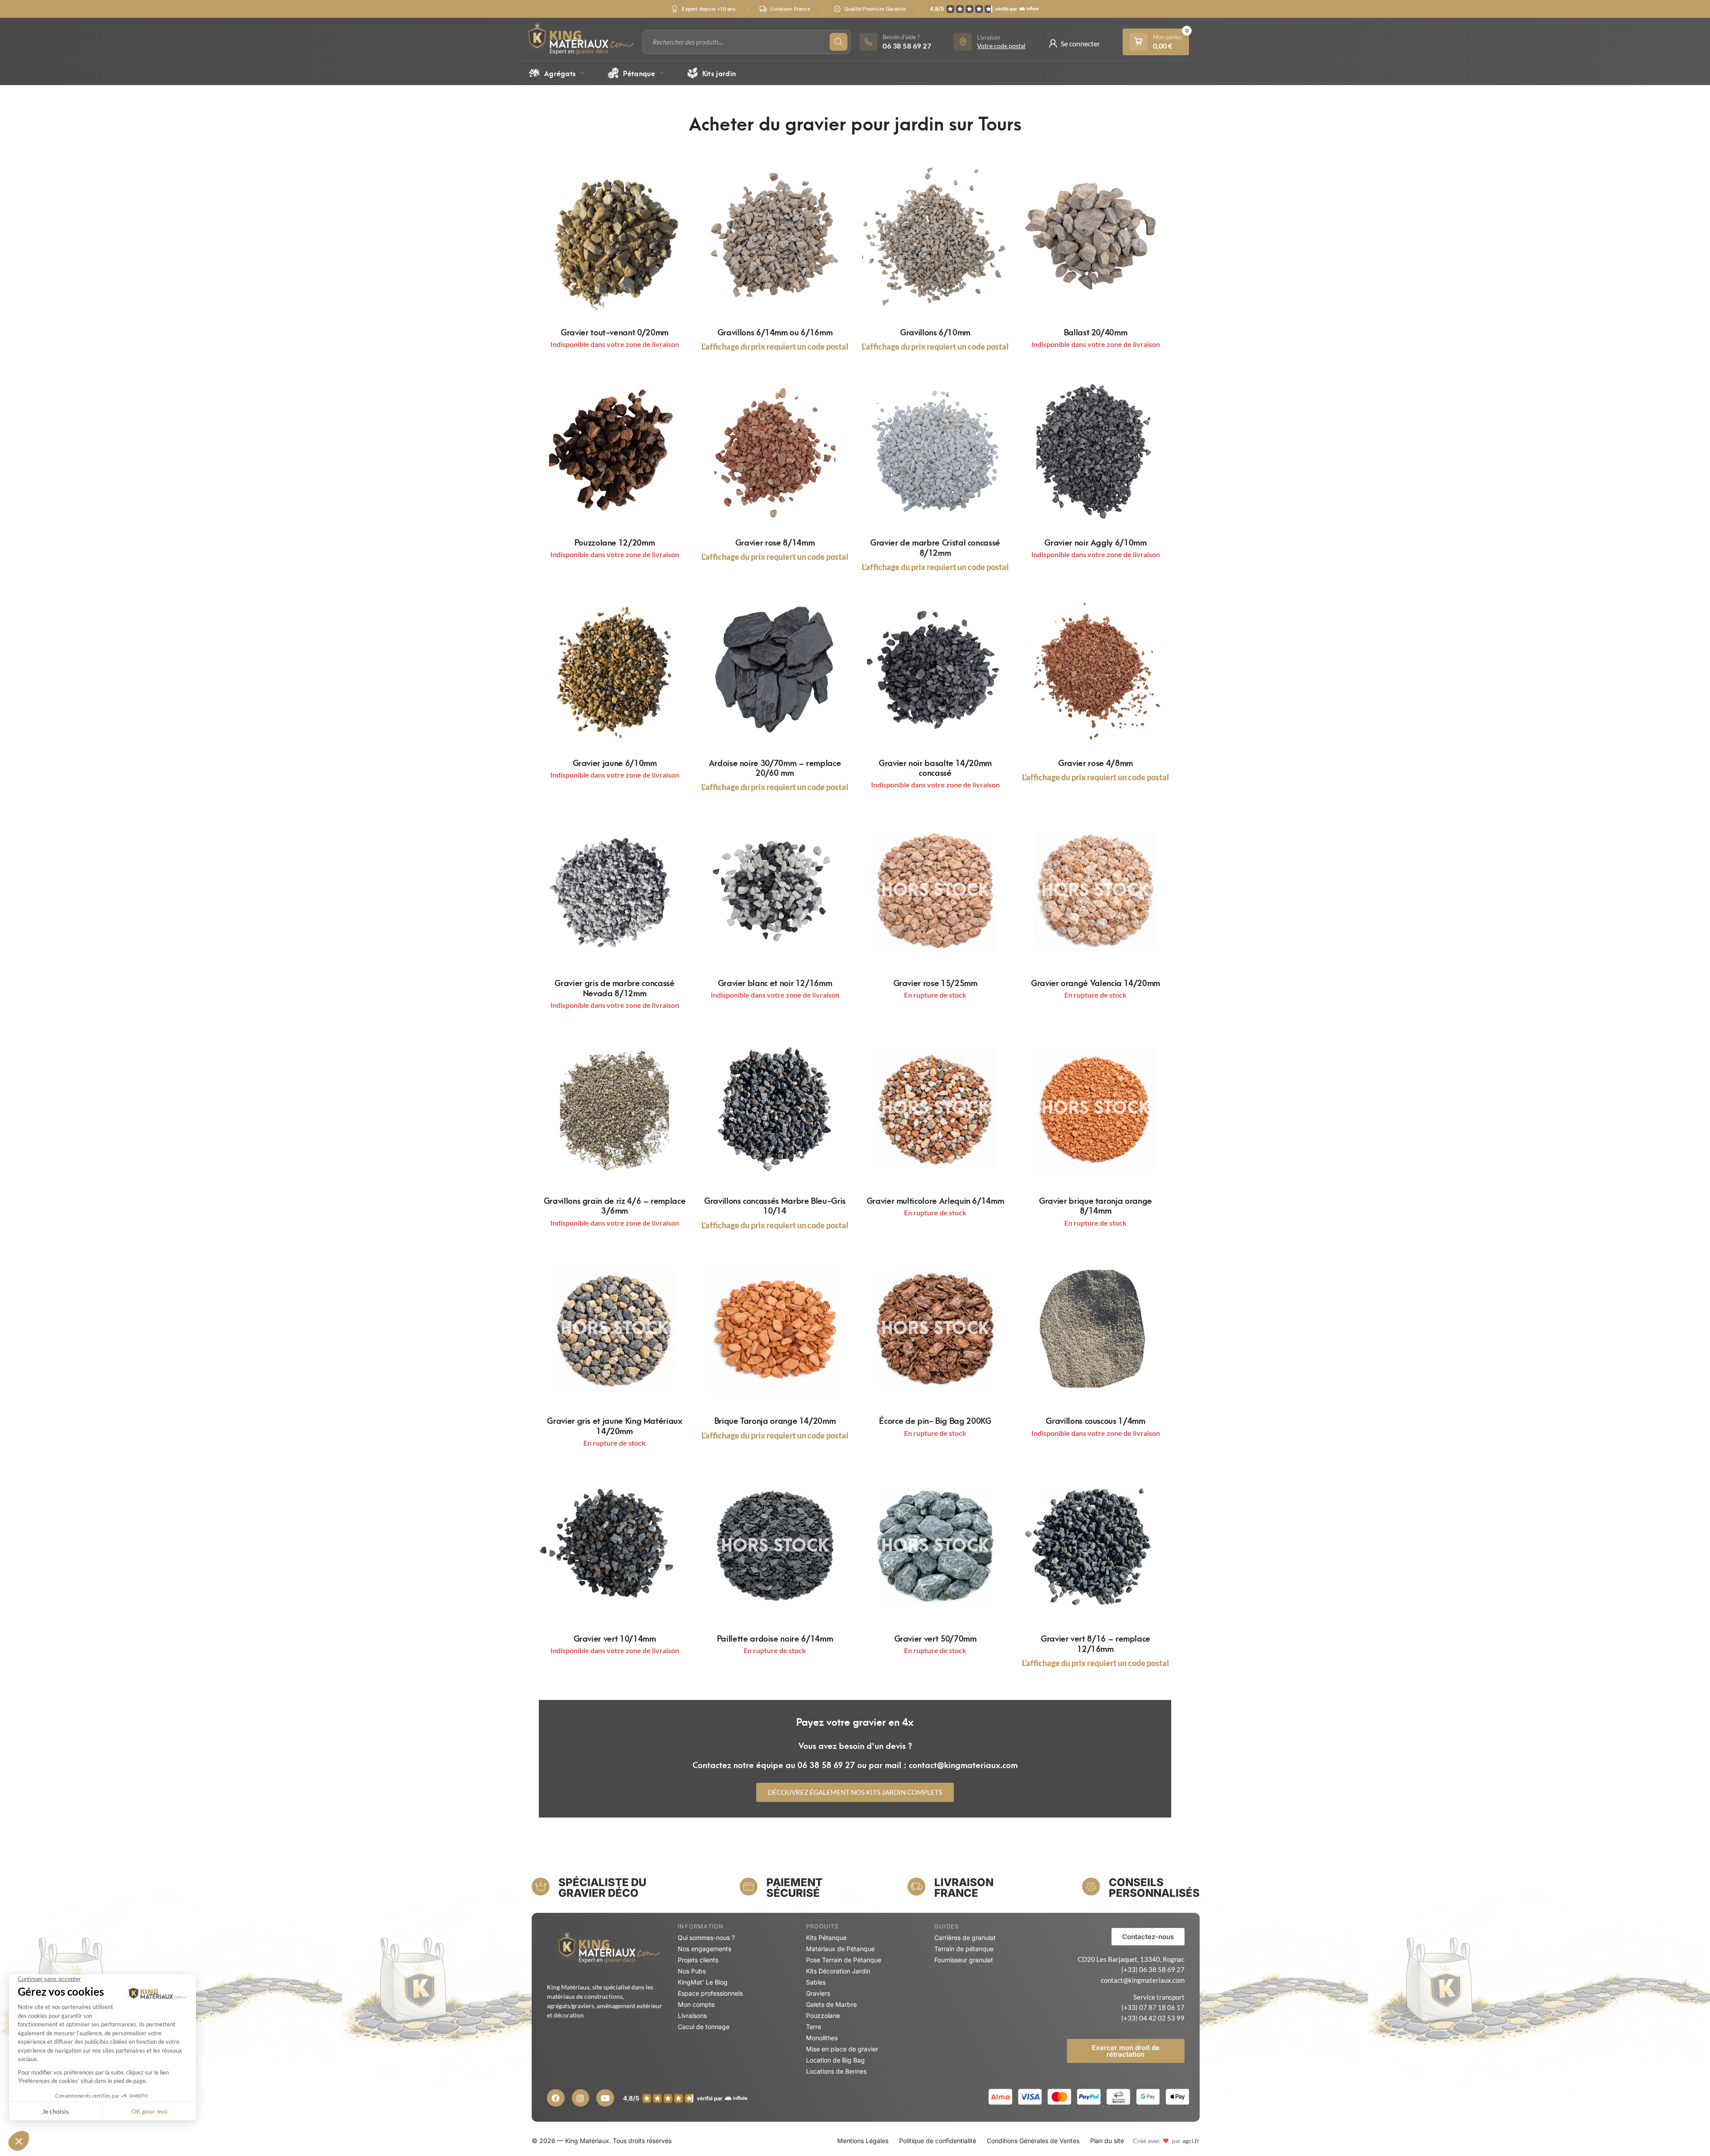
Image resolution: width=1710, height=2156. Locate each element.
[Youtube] (605, 2098)
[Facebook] (556, 2098)
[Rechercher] (839, 42)
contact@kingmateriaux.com (1143, 1980)
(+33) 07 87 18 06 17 (1153, 2007)
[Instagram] (581, 2098)
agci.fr (1191, 2141)
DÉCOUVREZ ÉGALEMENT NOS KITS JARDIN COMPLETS (855, 1792)
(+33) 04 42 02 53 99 (1153, 2018)
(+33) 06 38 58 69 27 (1153, 1969)
